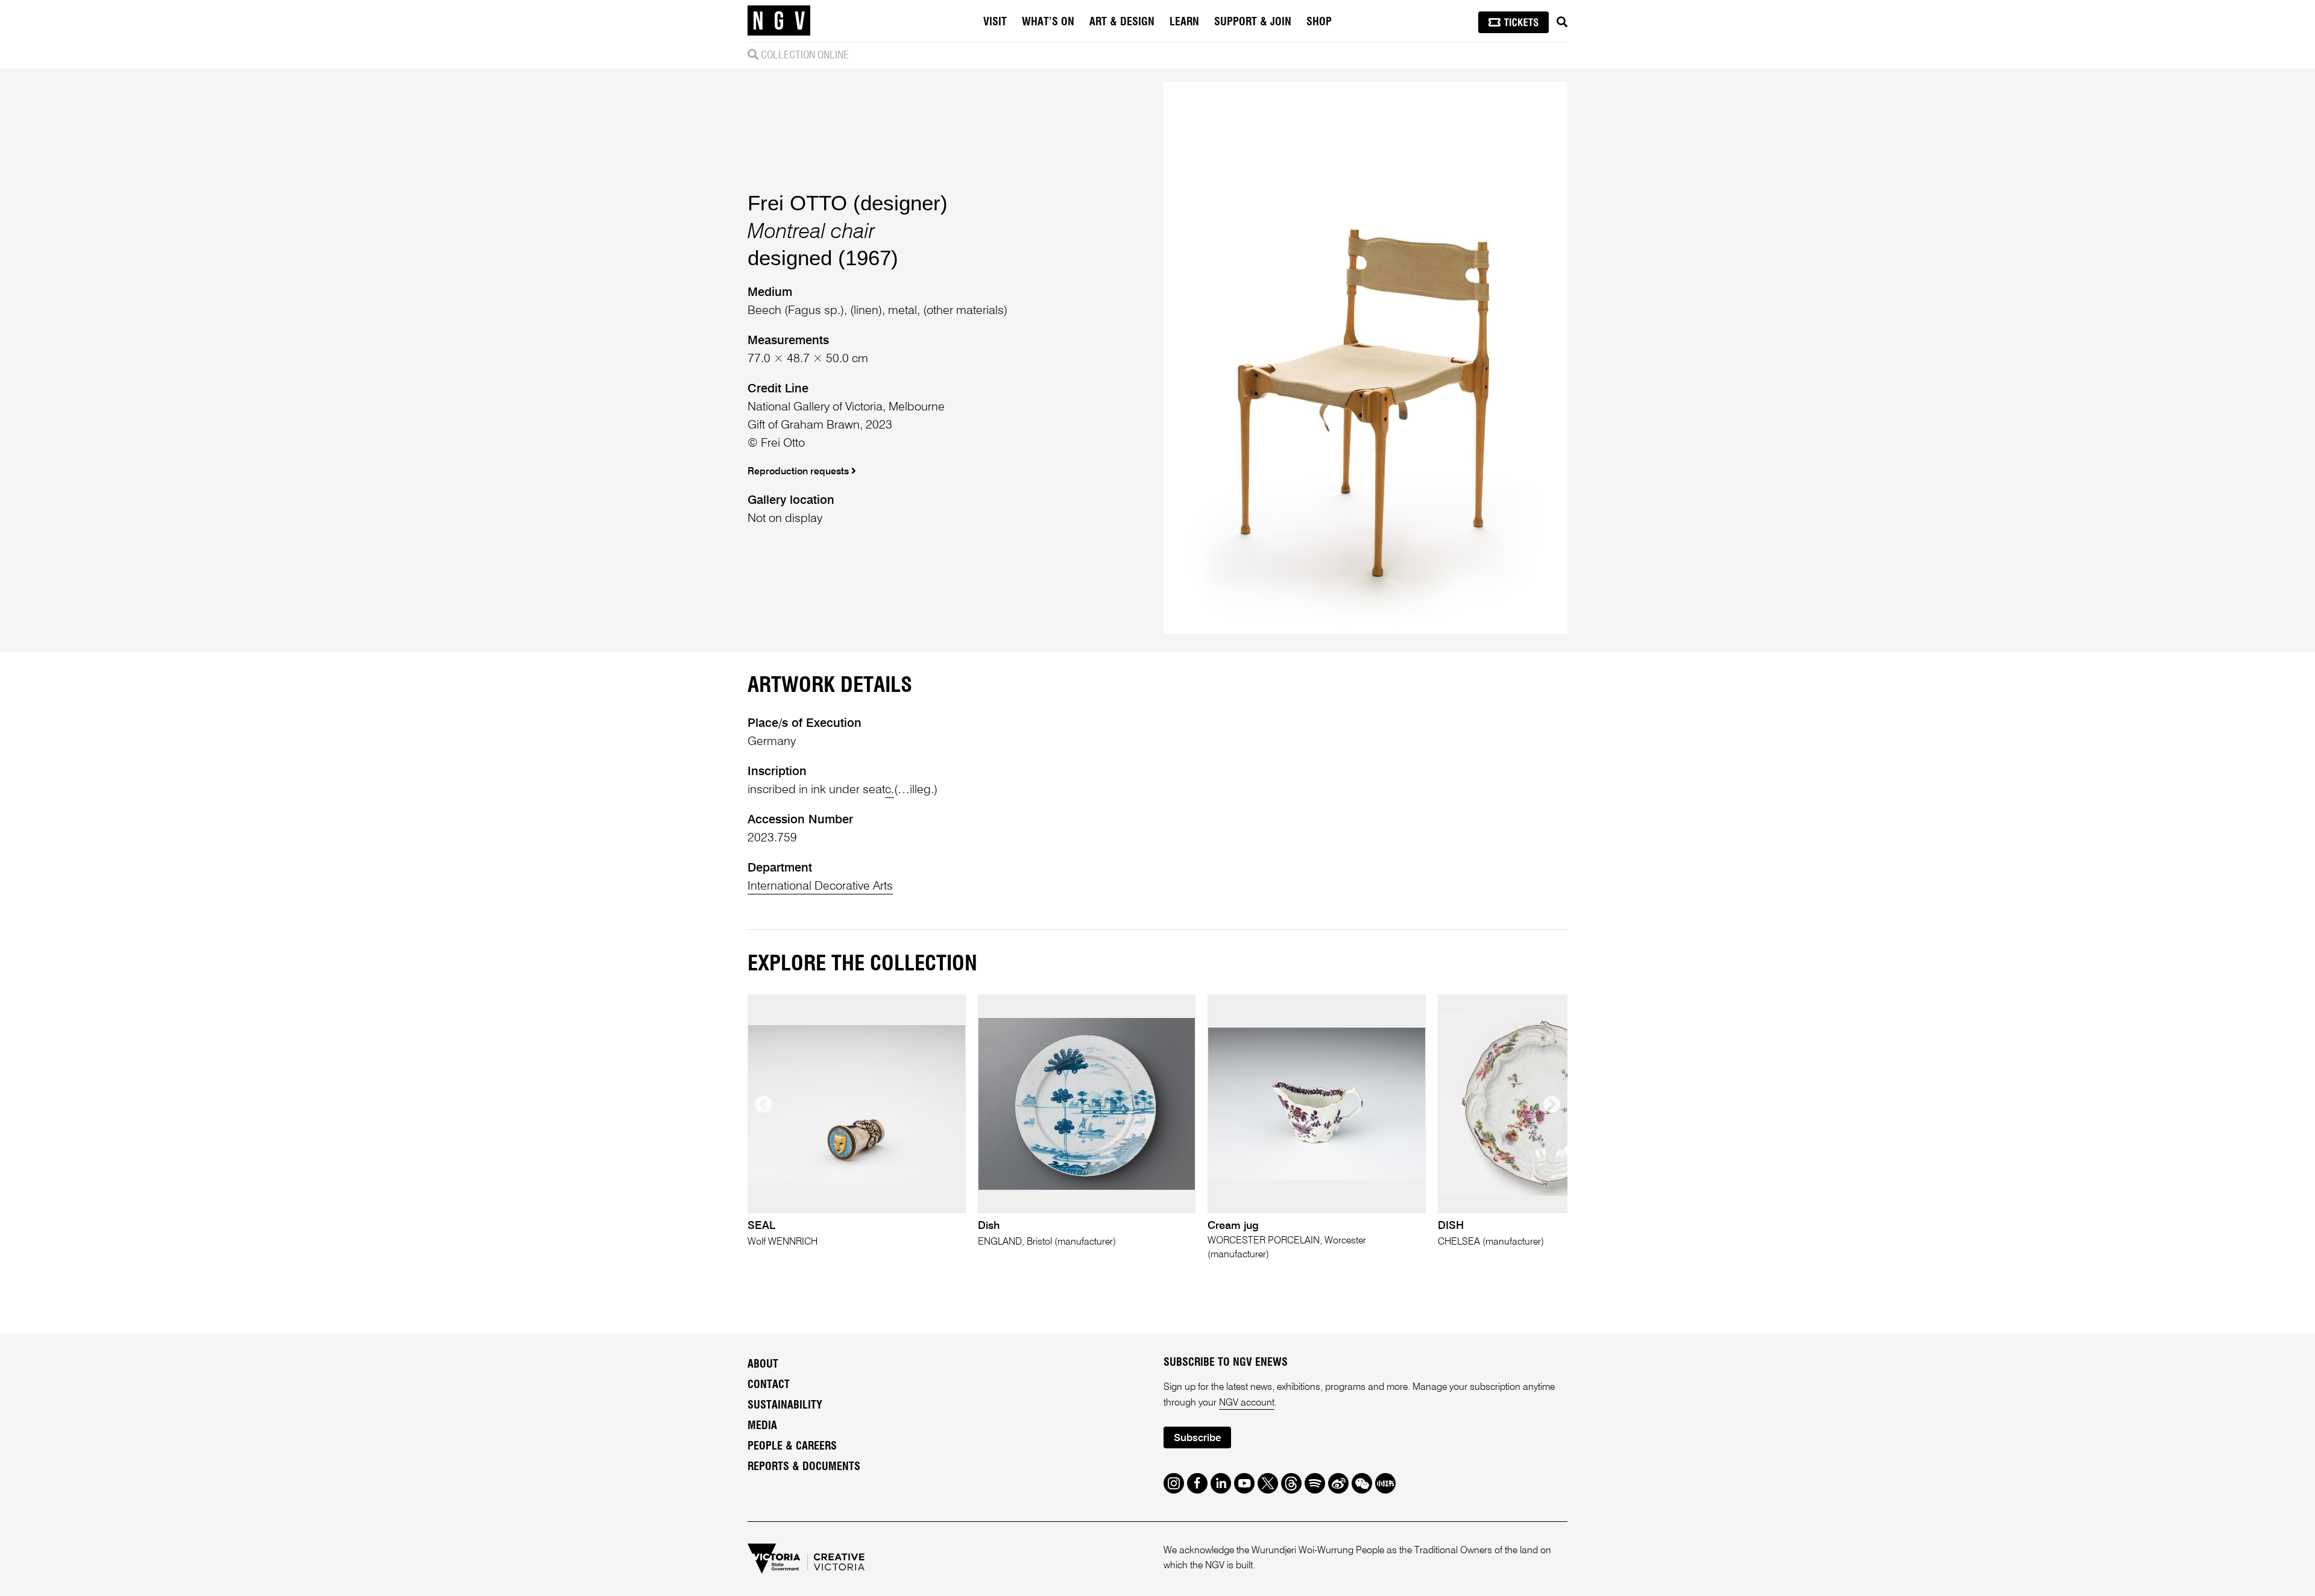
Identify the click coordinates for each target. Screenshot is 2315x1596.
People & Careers (792, 1447)
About (763, 1365)
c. (890, 790)
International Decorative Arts (820, 887)
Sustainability (785, 1406)
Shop (1319, 22)
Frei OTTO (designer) (848, 203)
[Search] (1562, 22)
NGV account (1247, 1403)
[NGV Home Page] (779, 21)
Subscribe (1197, 1438)
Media (762, 1426)
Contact (769, 1385)
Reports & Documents (804, 1467)
